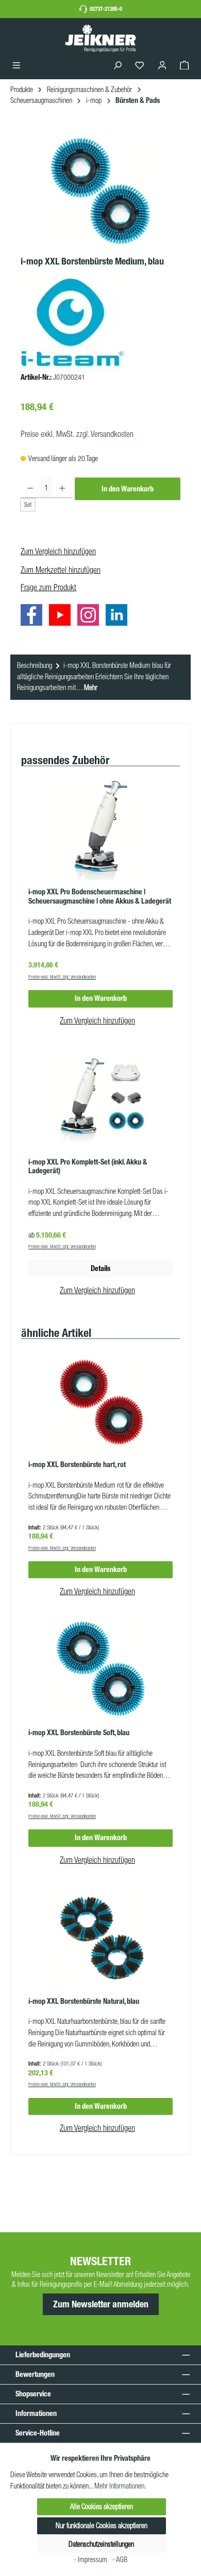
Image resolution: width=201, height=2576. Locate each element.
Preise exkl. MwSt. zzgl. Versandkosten (77, 434)
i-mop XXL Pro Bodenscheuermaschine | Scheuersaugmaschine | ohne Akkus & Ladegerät (100, 897)
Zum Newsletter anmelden (101, 2304)
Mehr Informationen (119, 2486)
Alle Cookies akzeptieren (102, 2507)
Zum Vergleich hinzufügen (58, 551)
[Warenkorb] (185, 66)
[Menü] (16, 66)
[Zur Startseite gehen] (100, 38)
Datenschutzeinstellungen (101, 2544)
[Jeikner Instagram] (91, 617)
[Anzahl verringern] (30, 488)
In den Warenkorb (128, 489)
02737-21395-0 (106, 9)
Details (100, 1268)
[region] (100, 192)
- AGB (120, 2560)
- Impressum (91, 2560)
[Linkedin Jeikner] (119, 617)
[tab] (100, 677)
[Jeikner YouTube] (62, 617)
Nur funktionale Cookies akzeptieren (102, 2526)
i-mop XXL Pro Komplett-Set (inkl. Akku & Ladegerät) (88, 1167)
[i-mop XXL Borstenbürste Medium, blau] (100, 192)
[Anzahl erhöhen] (62, 488)
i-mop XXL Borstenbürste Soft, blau (79, 1733)
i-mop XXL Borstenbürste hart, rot (77, 1465)
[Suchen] (118, 66)
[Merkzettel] (140, 66)
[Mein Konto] (162, 66)
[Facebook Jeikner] (34, 617)
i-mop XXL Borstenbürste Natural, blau (84, 2001)
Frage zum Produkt (48, 587)
